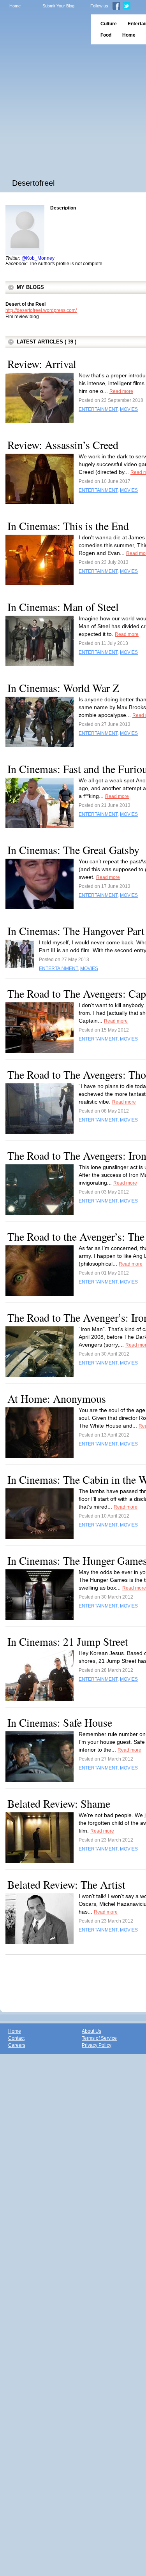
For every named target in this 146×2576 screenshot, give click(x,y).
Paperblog (43, 29)
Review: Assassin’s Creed (63, 445)
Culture (109, 24)
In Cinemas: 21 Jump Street (68, 1641)
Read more (121, 391)
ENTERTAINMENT (98, 409)
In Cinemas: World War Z (63, 688)
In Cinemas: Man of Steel (63, 607)
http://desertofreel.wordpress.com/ (41, 310)
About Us (91, 2031)
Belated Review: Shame (59, 1803)
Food (106, 35)
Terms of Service (99, 2038)
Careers (17, 2045)
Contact (16, 2038)
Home (15, 6)
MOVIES (129, 409)
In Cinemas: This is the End (68, 526)
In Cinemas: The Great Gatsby (73, 850)
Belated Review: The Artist (66, 1884)
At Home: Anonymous (57, 1398)
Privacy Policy (97, 2045)
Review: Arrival (42, 364)
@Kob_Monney (38, 258)
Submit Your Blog (58, 6)
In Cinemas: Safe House (60, 1722)
